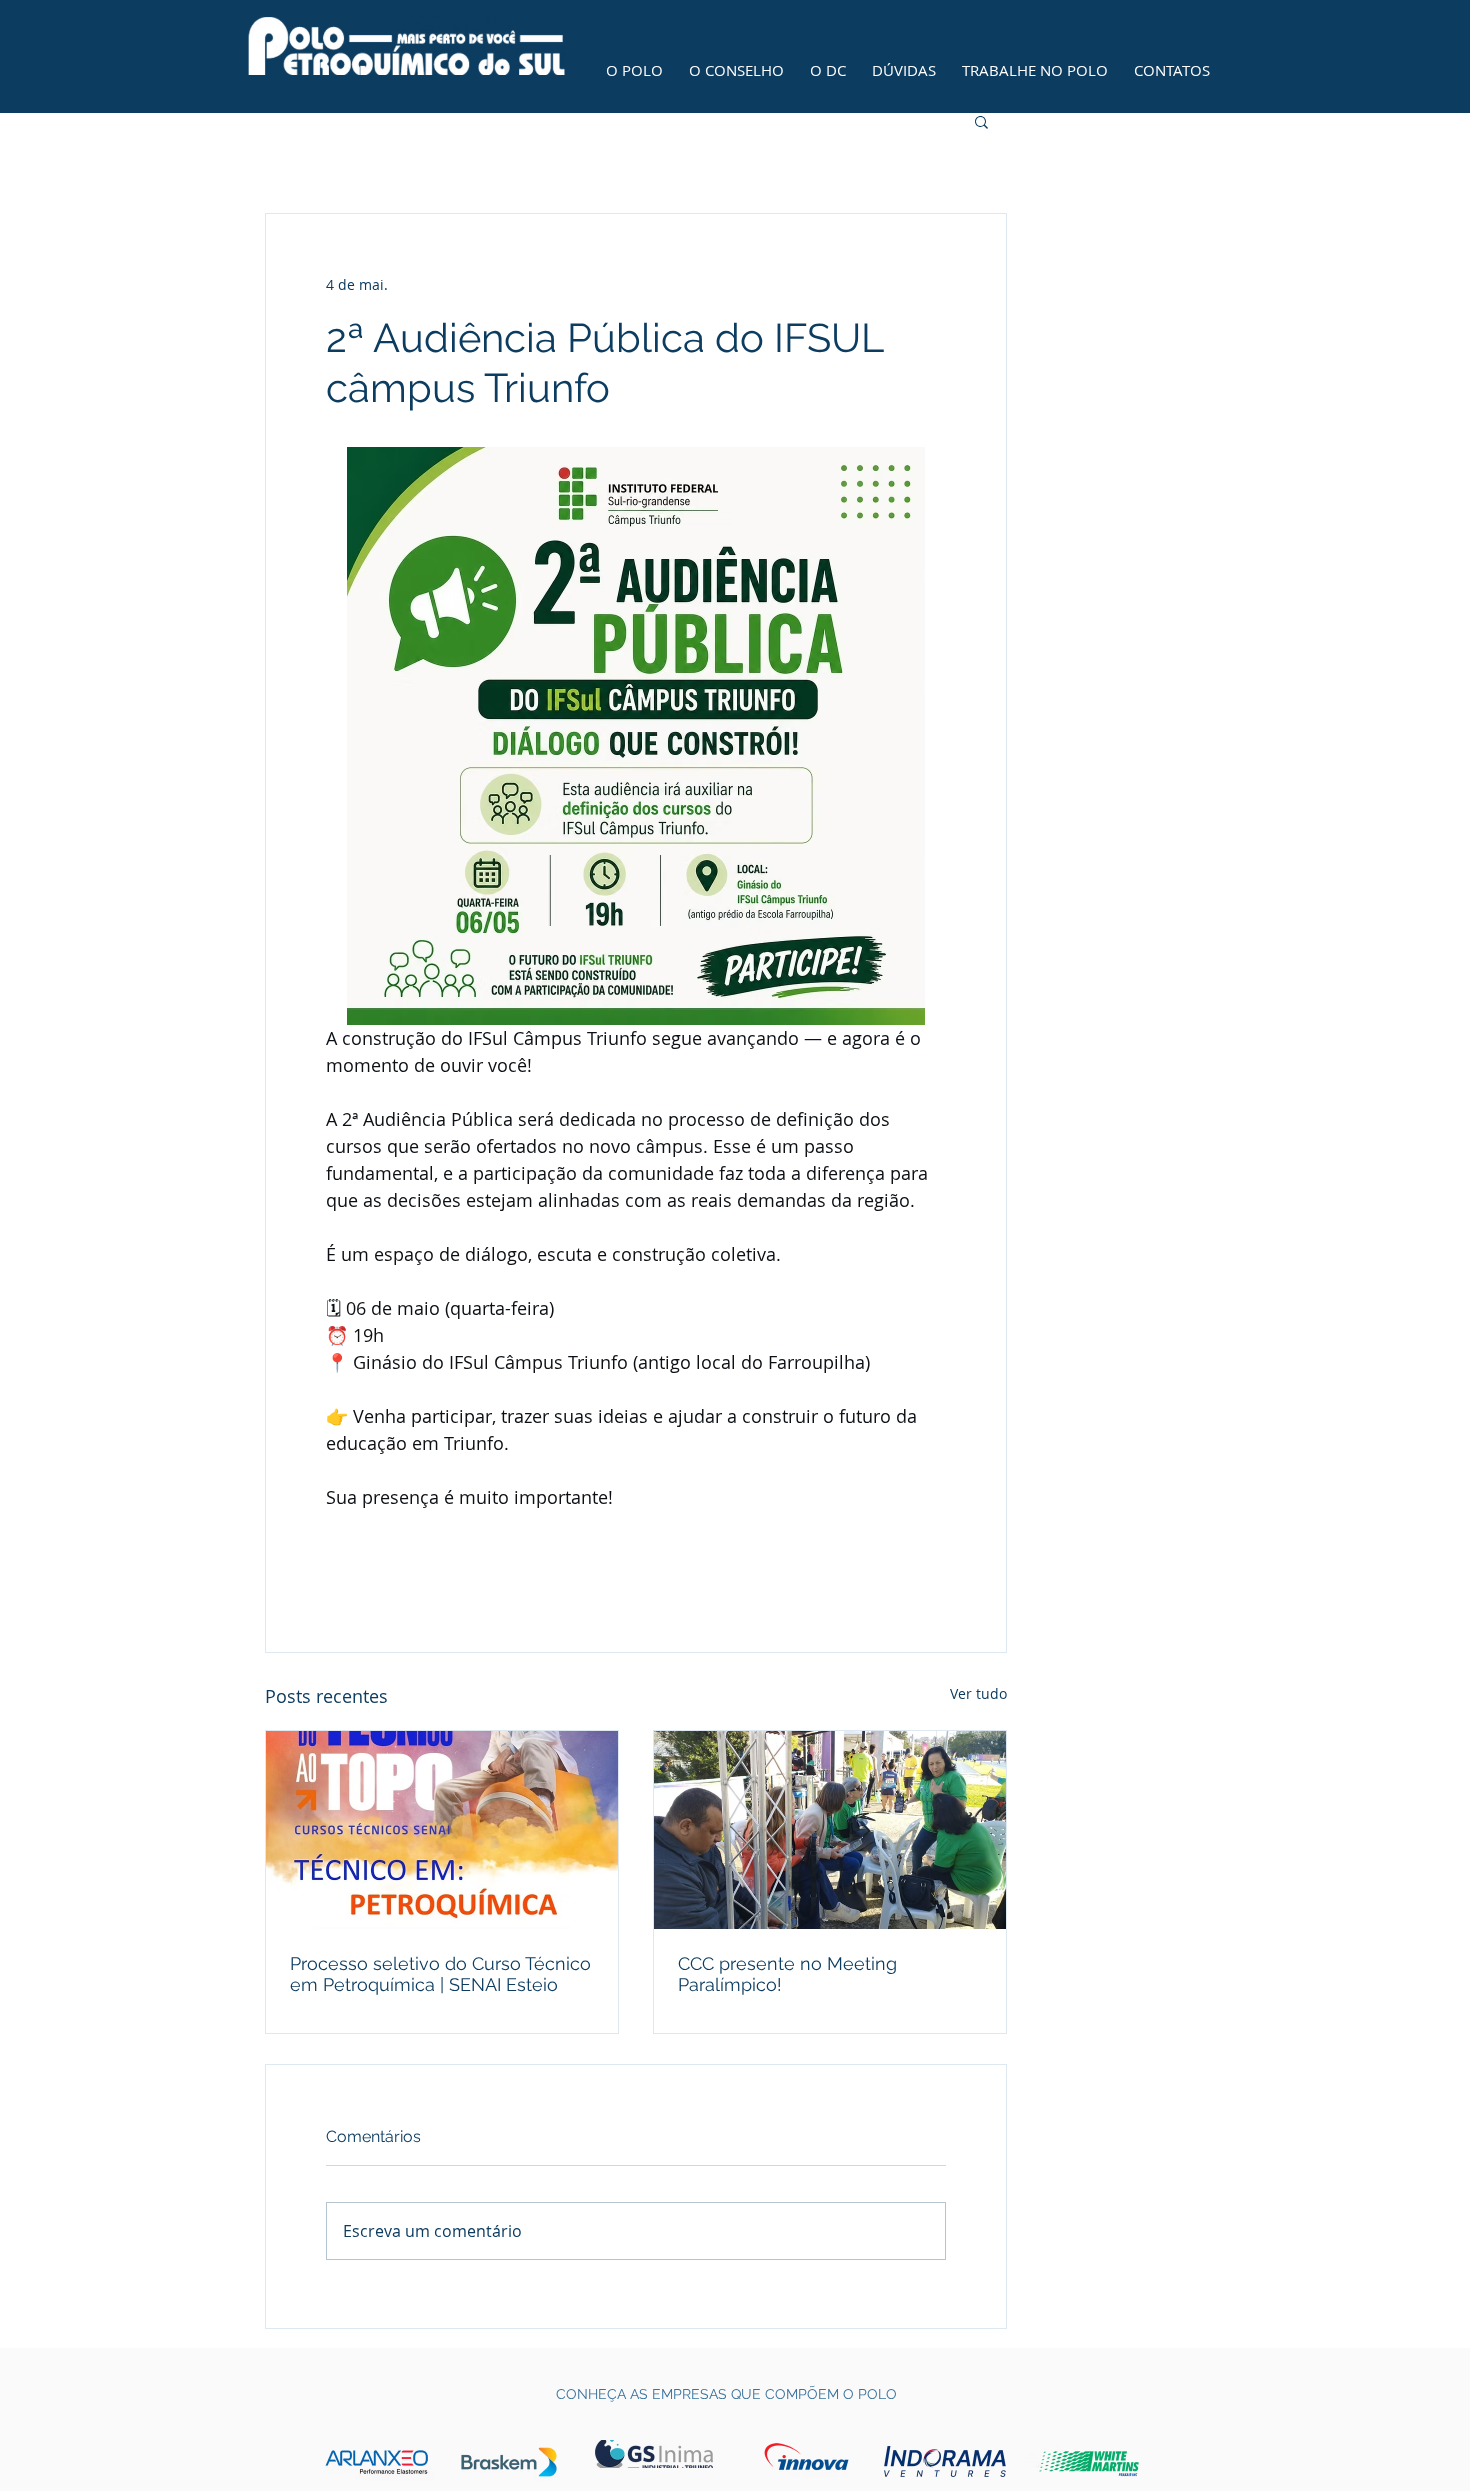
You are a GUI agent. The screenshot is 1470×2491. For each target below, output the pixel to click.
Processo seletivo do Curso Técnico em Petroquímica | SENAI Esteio (440, 1974)
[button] (981, 121)
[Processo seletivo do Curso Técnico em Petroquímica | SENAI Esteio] (442, 1830)
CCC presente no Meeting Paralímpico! (787, 1974)
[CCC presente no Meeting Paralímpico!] (830, 1830)
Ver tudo (978, 1693)
